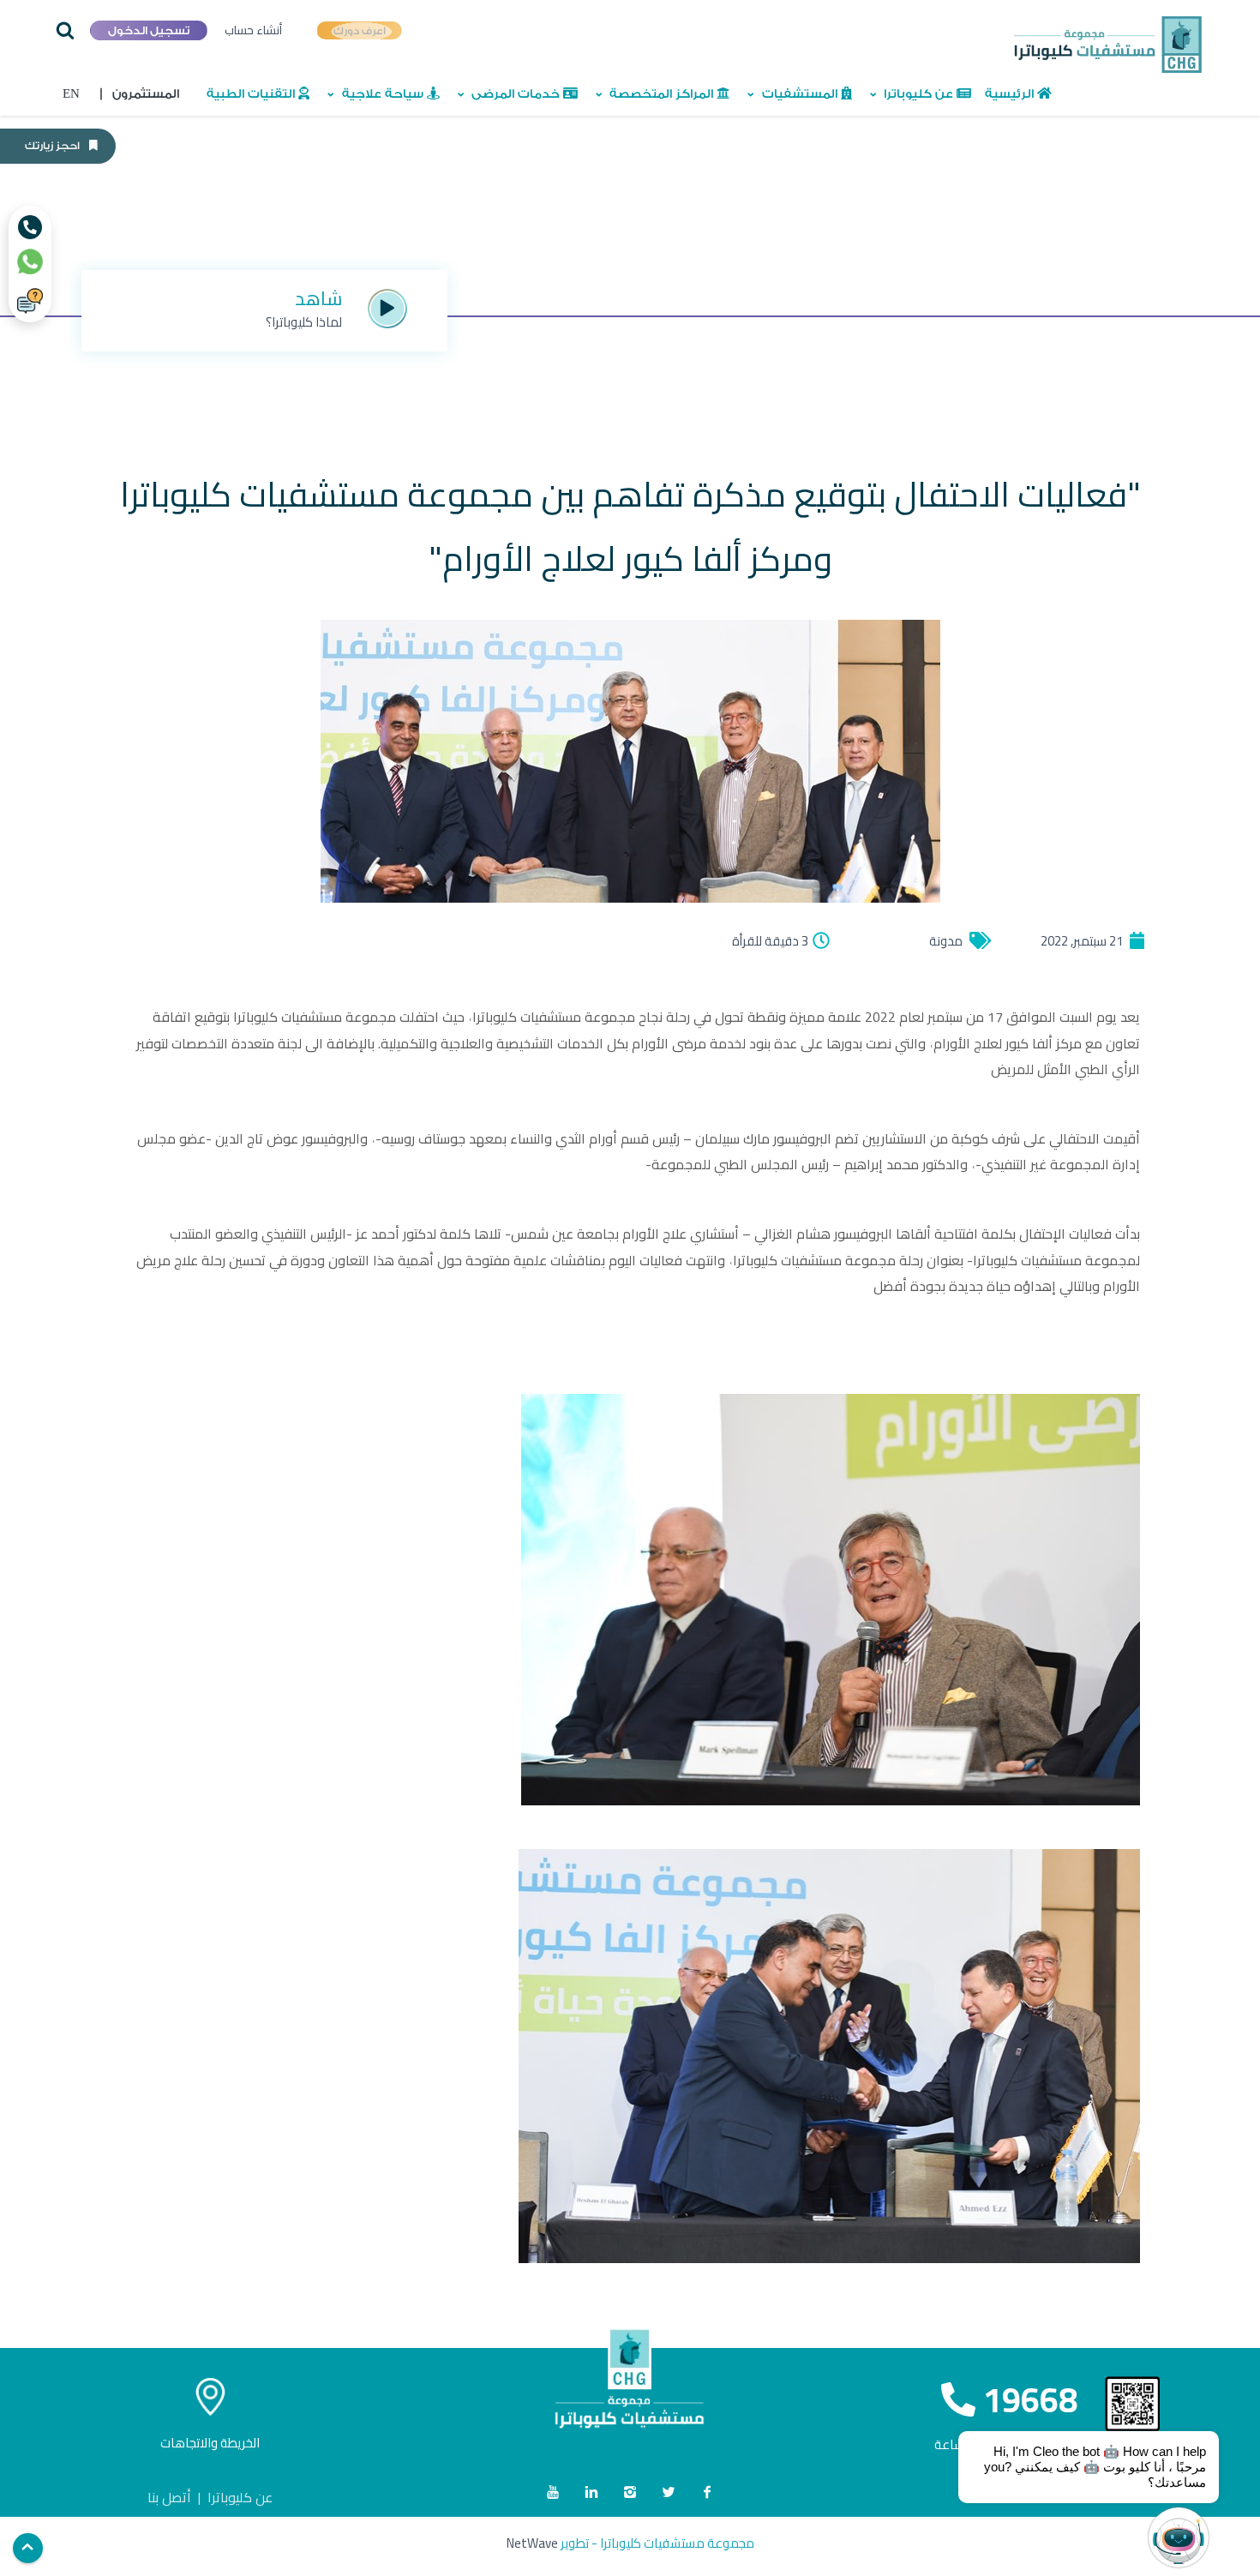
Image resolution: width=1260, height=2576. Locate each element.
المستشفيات (800, 94)
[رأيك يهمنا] (30, 301)
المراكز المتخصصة (661, 94)
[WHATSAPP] (30, 261)
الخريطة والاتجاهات (210, 2443)
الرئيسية (1011, 94)
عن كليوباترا (918, 94)
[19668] (30, 227)
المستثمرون (140, 94)
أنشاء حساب (253, 30)
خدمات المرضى (516, 94)
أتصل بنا (169, 2497)
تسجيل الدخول (149, 30)
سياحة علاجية (383, 94)
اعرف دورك (360, 30)
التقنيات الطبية (252, 94)
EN (71, 94)
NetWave (532, 2543)
